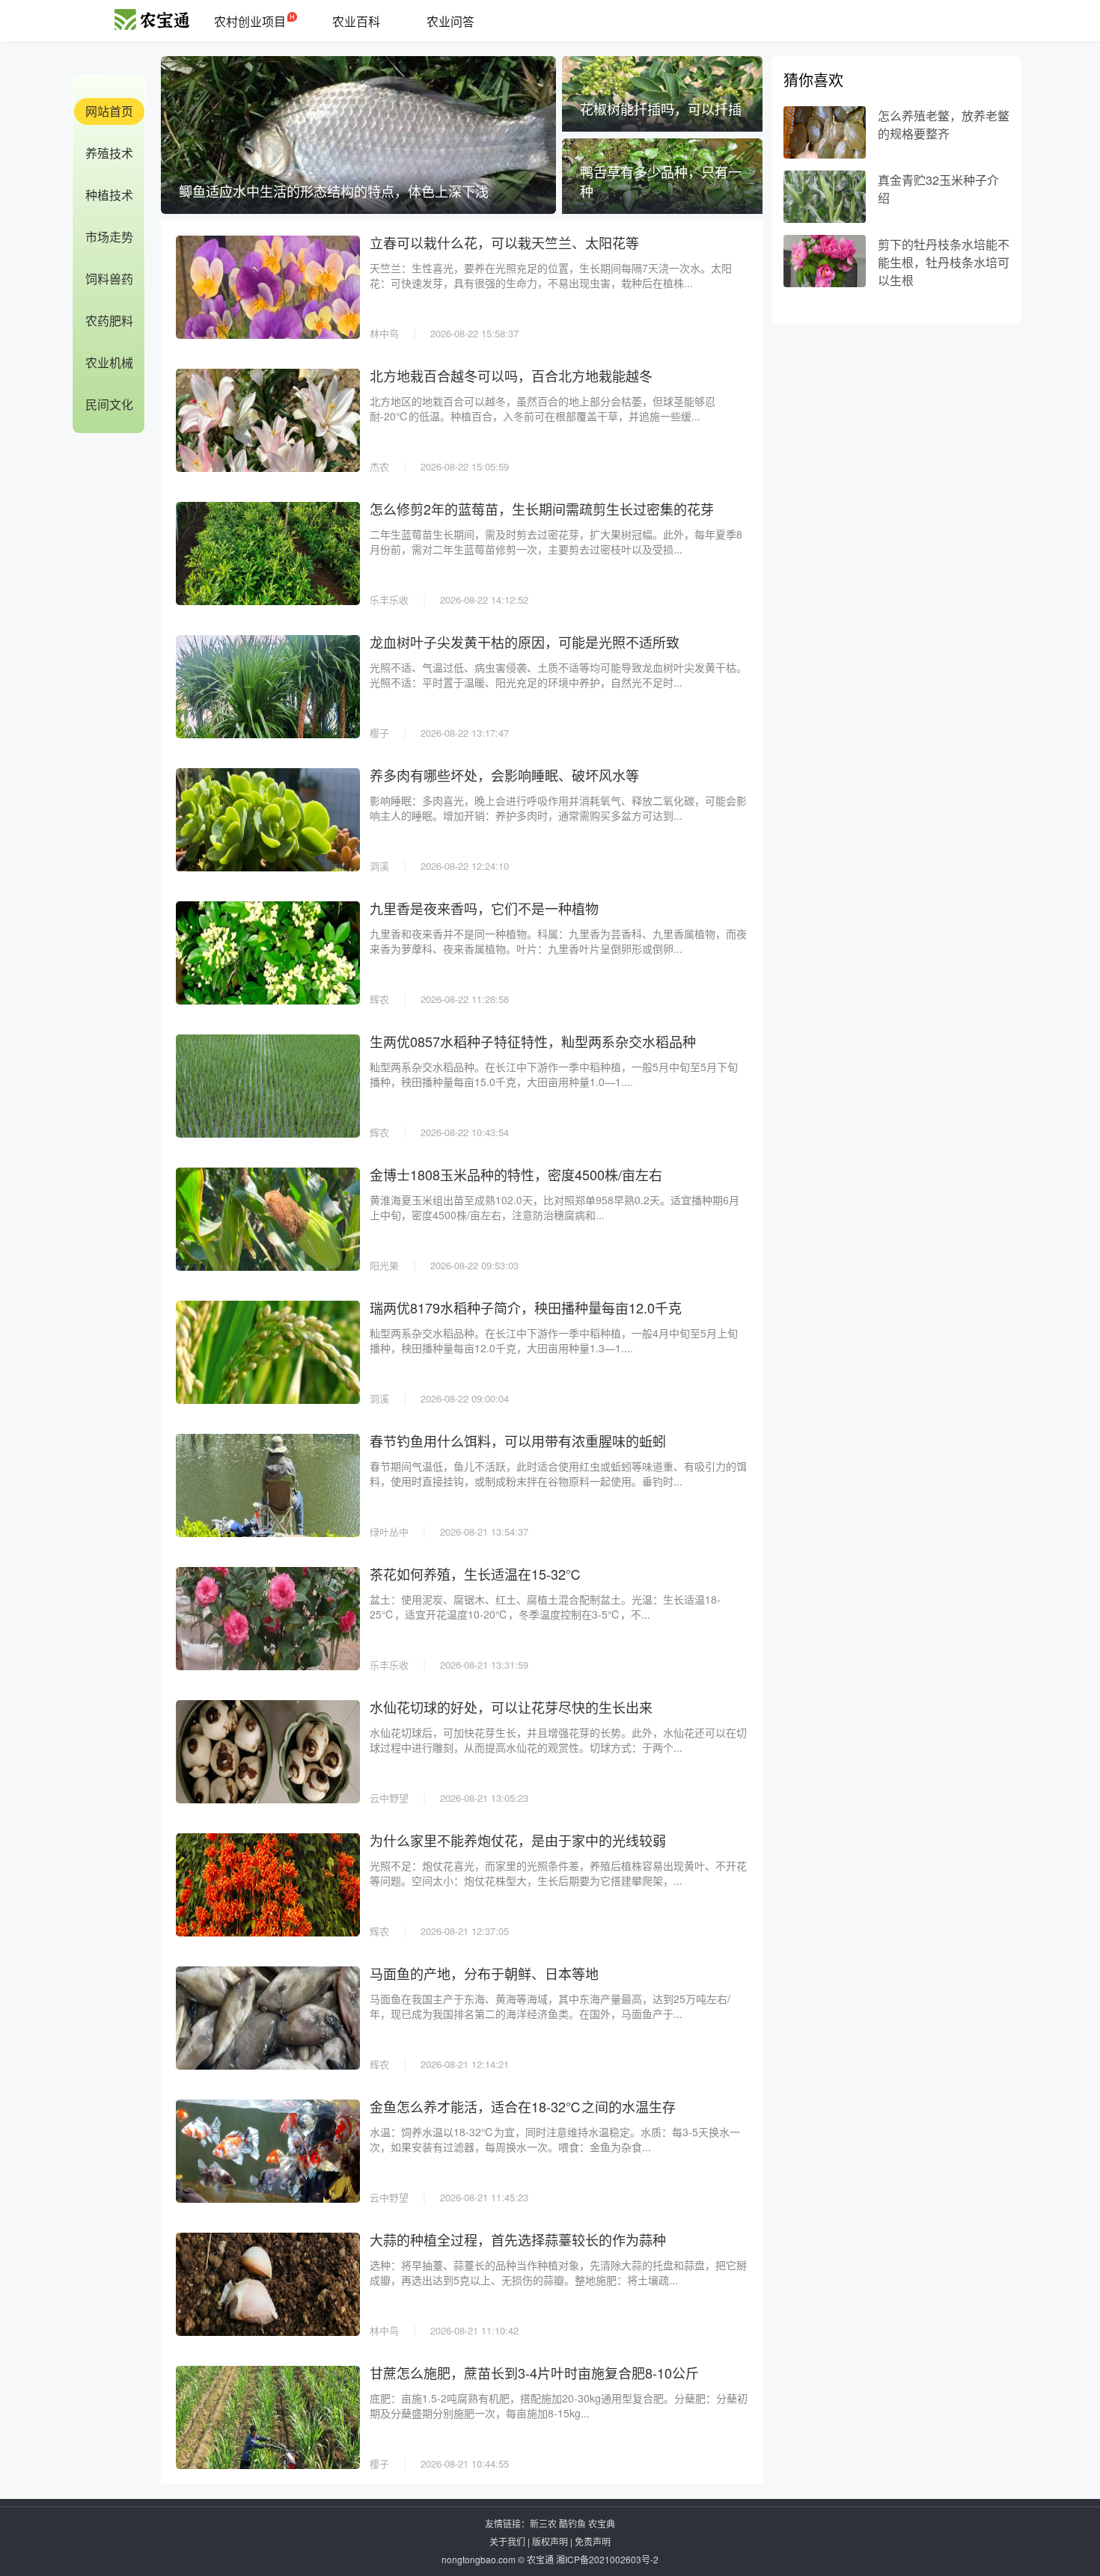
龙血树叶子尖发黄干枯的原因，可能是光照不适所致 (525, 642)
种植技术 (109, 195)
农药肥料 (109, 321)
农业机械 (109, 362)
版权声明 (550, 2541)
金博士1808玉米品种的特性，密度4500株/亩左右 (516, 1174)
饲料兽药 (109, 279)
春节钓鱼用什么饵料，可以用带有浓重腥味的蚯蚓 (518, 1441)
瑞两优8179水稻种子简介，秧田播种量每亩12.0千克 (526, 1307)
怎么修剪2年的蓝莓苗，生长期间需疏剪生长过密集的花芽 (542, 509)
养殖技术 (109, 153)
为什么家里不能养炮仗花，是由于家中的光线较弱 (518, 1840)
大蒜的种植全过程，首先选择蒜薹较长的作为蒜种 (518, 2239)
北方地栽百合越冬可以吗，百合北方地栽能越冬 (511, 375)
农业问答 (450, 21)
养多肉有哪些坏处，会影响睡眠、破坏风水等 (504, 775)
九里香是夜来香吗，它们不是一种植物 (484, 908)
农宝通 (540, 2559)
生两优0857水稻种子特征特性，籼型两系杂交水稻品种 (533, 1041)
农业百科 (356, 21)
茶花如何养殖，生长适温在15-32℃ (476, 1574)
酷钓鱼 (572, 2523)
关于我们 (507, 2541)
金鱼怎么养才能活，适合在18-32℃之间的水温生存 (523, 2106)
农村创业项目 (250, 21)
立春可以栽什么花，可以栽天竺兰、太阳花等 (504, 242)
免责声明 (593, 2541)
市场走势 (109, 237)
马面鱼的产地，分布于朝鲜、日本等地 (484, 1973)
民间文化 (109, 404)
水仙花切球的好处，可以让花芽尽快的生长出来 (511, 1707)
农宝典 (602, 2523)
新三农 (543, 2523)
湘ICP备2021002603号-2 (607, 2559)
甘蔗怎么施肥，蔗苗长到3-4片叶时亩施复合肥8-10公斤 (534, 2373)
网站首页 (109, 111)
